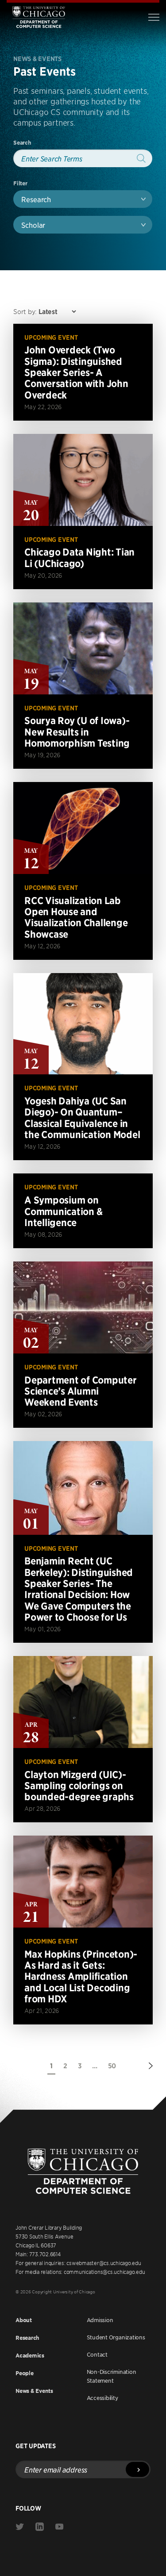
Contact (97, 2354)
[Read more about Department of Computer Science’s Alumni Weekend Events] (83, 1345)
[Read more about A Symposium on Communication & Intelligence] (83, 1211)
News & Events (34, 2391)
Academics (30, 2356)
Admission (100, 2320)
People (25, 2373)
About (24, 2320)
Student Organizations (116, 2337)
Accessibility (102, 2398)
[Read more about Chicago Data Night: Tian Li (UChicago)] (83, 512)
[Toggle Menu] (154, 17)
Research (27, 2338)
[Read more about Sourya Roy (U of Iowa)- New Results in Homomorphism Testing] (83, 686)
